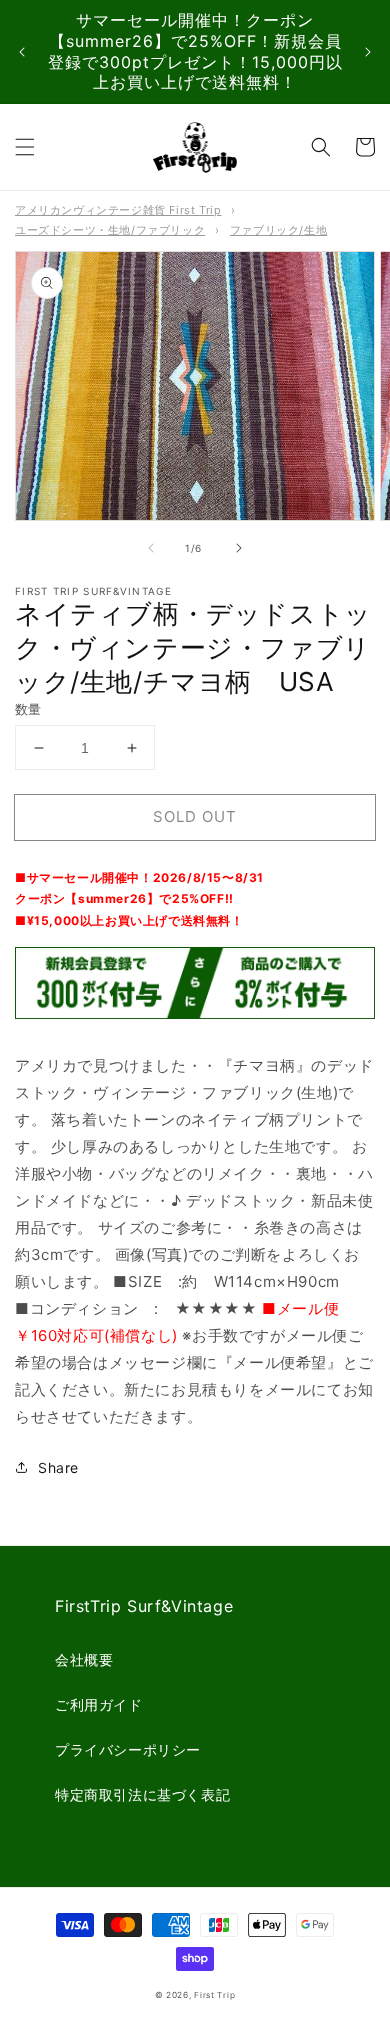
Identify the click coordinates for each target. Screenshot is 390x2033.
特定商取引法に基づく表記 (142, 1794)
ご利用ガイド (99, 1704)
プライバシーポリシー (128, 1749)
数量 (28, 709)
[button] (25, 147)
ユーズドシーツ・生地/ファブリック (110, 230)
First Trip (214, 1995)
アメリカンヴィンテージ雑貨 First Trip (118, 210)
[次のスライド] (368, 52)
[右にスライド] (239, 548)
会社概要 (84, 1659)
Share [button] (58, 1467)
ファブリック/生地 (278, 230)
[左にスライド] (151, 548)
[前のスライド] (22, 52)
